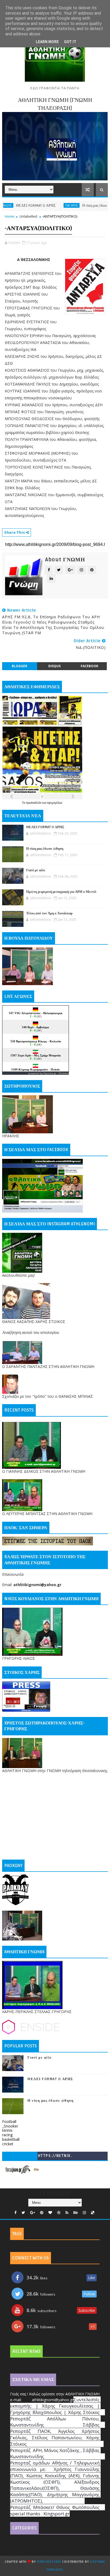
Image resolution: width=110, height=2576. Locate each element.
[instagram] (84, 2213)
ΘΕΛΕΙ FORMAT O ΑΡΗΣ (45, 827)
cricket (8, 2144)
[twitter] (23, 2213)
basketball (11, 2139)
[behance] (76, 2213)
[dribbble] (59, 2213)
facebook (89, 666)
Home (10, 216)
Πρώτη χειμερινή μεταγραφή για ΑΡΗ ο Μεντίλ (61, 892)
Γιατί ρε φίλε (36, 870)
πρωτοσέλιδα (34, 803)
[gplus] (33, 2213)
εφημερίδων (55, 803)
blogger (19, 666)
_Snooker (10, 2126)
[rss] (67, 2213)
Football (9, 2121)
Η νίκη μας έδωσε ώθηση (75, 206)
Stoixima (64, 1073)
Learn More (47, 42)
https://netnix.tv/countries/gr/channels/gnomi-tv (55, 2157)
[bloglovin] (50, 2213)
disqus (54, 666)
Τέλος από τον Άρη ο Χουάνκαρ (49, 913)
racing (7, 2135)
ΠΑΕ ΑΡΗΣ (45, 205)
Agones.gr (50, 1073)
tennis (7, 2130)
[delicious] (93, 2213)
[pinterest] (42, 2213)
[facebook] (15, 2213)
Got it (70, 42)
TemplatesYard (49, 2562)
